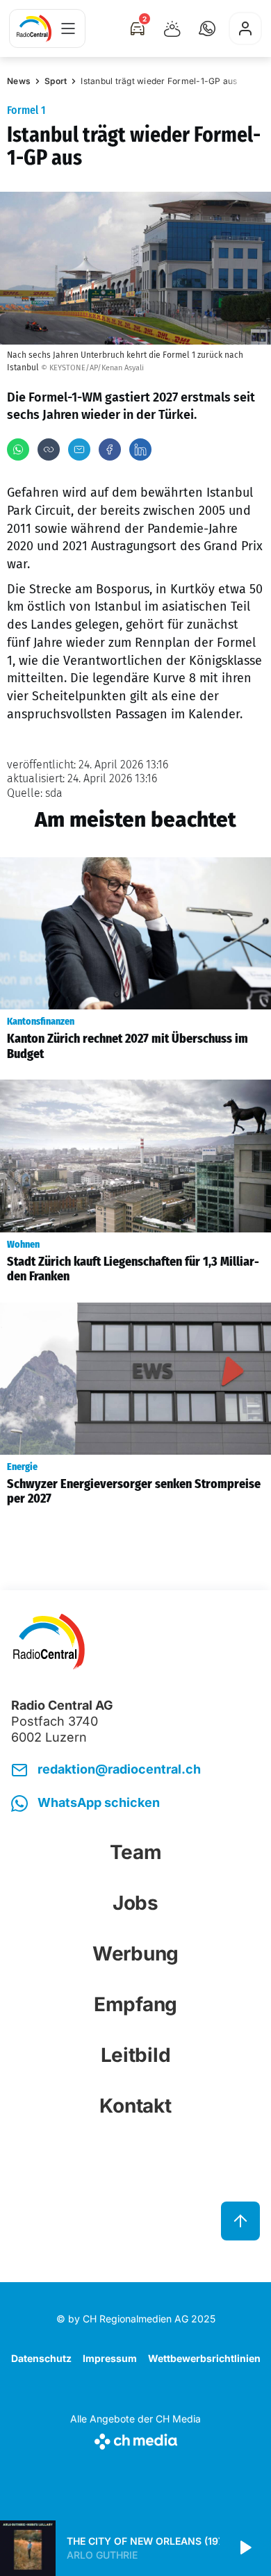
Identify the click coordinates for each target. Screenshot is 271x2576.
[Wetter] (172, 28)
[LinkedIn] (140, 449)
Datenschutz (41, 2358)
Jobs (135, 1903)
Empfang (135, 2004)
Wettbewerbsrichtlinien (204, 2358)
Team (136, 1852)
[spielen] (245, 2548)
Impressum (110, 2358)
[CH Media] (135, 2439)
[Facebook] (110, 449)
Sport (56, 81)
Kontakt (135, 2106)
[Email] (79, 449)
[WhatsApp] (18, 449)
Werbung (135, 1954)
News (19, 81)
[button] (207, 28)
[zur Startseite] (34, 28)
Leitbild (136, 2055)
